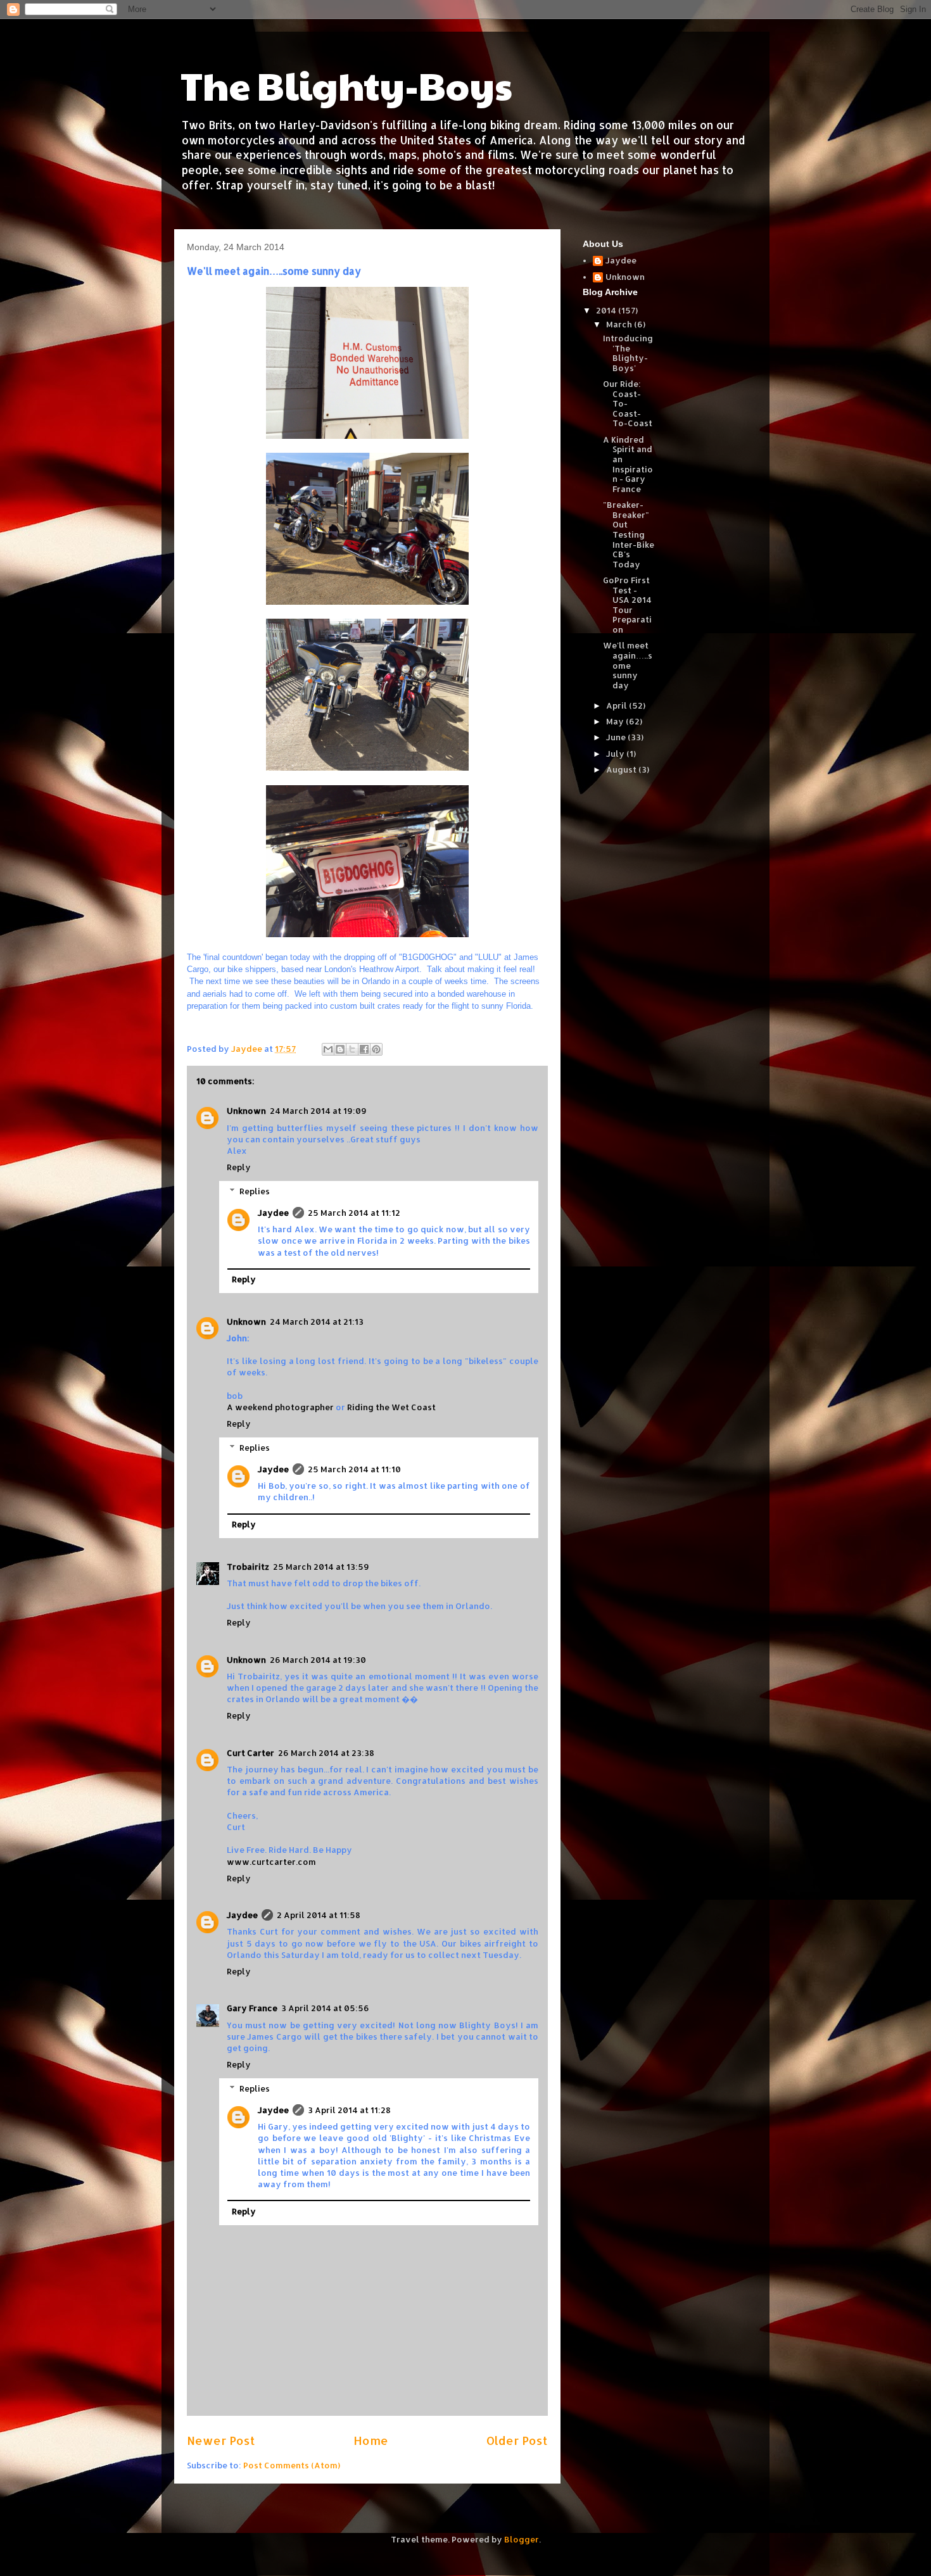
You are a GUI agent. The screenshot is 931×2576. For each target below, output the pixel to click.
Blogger (522, 2539)
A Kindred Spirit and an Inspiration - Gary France (628, 464)
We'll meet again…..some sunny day (628, 665)
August (622, 769)
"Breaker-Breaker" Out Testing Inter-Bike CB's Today (629, 534)
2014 (607, 310)
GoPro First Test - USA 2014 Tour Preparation (627, 605)
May (616, 721)
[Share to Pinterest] (376, 1049)
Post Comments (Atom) (292, 2465)
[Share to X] (352, 1049)
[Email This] (328, 1049)
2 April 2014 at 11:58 (319, 1915)
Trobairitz (248, 1567)
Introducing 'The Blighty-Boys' (628, 353)
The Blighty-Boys (346, 85)
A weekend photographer (280, 1407)
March (620, 324)
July (616, 754)
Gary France (252, 2008)
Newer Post (221, 2440)
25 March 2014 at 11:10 (354, 1469)
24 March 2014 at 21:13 (317, 1322)
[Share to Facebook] (364, 1049)
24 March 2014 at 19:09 (318, 1111)
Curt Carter (250, 1753)
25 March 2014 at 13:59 (321, 1567)
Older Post (517, 2440)
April (617, 705)
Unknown (246, 1111)
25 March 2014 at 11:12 (354, 1213)
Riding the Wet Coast (391, 1407)
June (617, 737)
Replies (255, 1191)
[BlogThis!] (340, 1049)
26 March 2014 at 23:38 (326, 1753)
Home (371, 2440)
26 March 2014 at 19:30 (318, 1660)
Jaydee (273, 1213)
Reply (239, 1167)
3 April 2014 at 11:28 (349, 2110)
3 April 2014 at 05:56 (325, 2008)
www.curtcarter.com (271, 1862)
